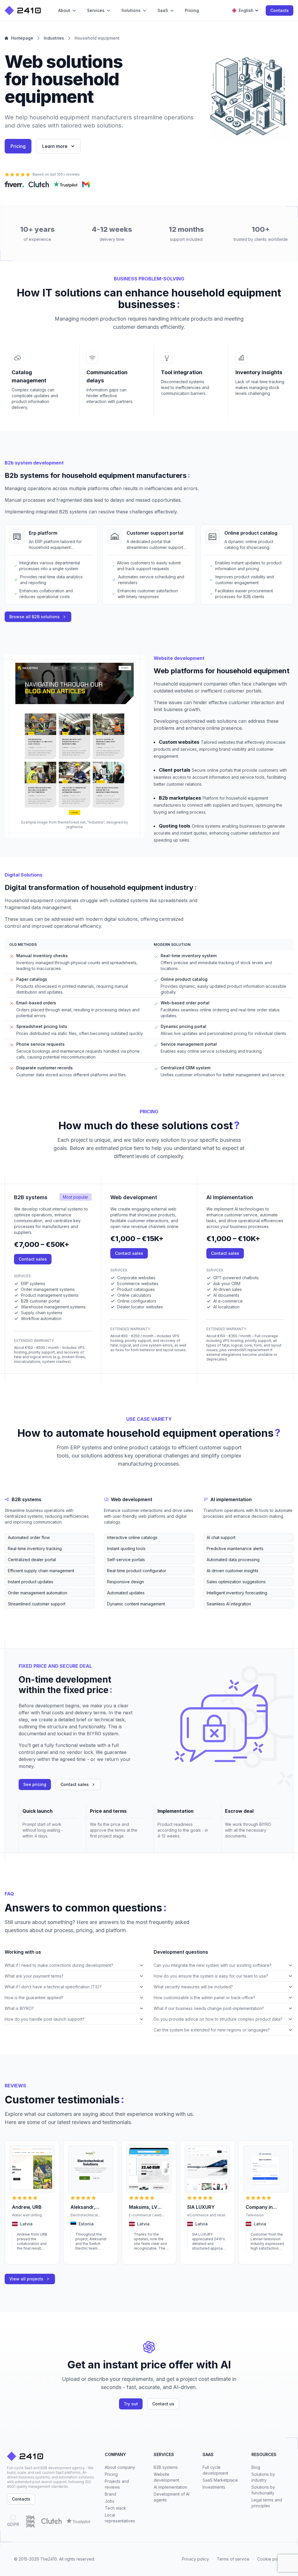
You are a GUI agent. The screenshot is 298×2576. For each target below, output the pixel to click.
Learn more (55, 146)
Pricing (18, 146)
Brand (110, 2494)
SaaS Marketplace (220, 2480)
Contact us (163, 2404)
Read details (23, 2256)
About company (120, 2467)
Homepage (22, 38)
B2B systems (166, 2467)
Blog (256, 2467)
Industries (54, 38)
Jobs (110, 2501)
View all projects (26, 2279)
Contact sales (33, 1259)
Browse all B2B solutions (34, 617)
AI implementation (170, 2487)
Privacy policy (195, 2559)
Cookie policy (271, 2559)
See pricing (35, 1784)
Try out (131, 2404)
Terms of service (233, 2559)
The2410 (49, 2559)
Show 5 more (16, 1613)
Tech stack (115, 2508)
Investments (214, 2487)
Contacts (280, 10)
